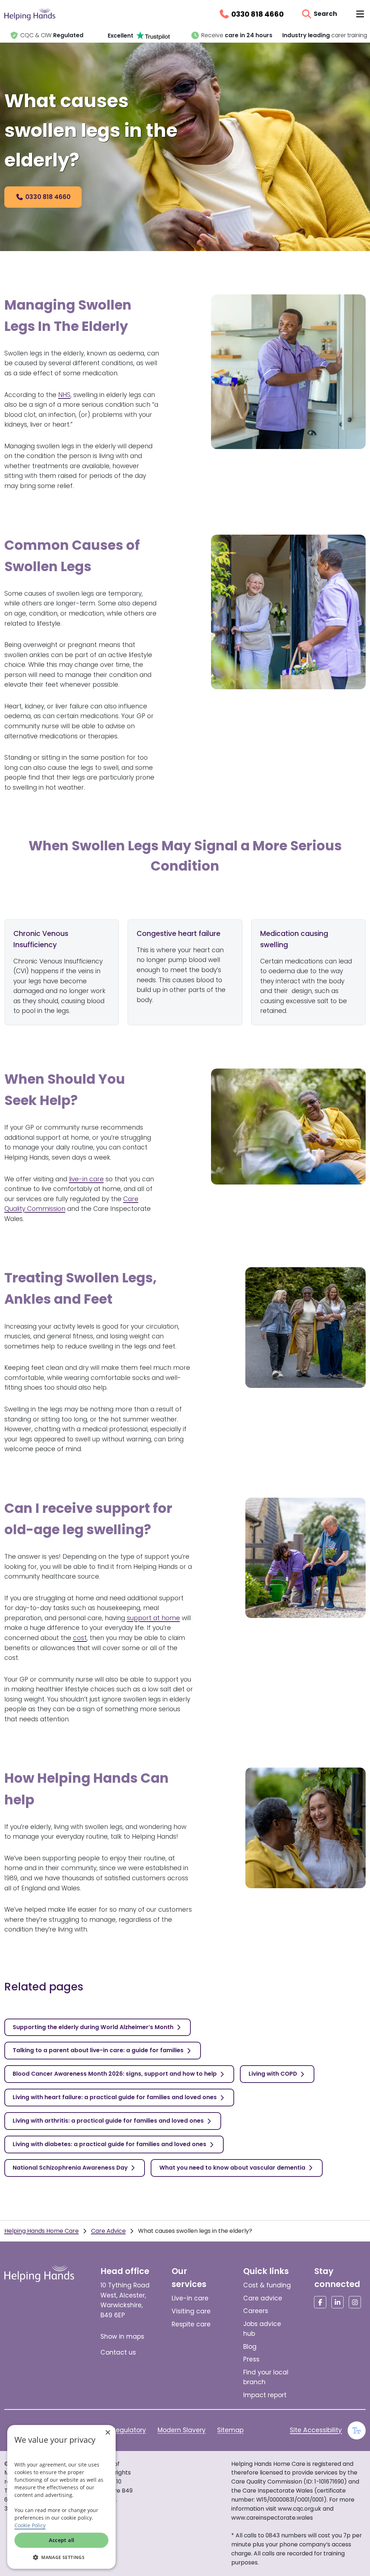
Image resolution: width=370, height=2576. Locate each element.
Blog (250, 2347)
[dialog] (61, 2497)
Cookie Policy (30, 2525)
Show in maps (122, 2336)
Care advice (263, 2298)
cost (80, 1638)
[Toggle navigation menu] (360, 14)
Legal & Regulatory (117, 2430)
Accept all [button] (62, 2540)
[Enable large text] (357, 2430)
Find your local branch (266, 2377)
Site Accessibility (316, 2430)
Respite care (191, 2324)
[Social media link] (320, 2302)
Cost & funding (267, 2285)
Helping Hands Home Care (42, 2231)
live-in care (86, 1179)
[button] (61, 2557)
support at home (153, 1618)
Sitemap (230, 2430)
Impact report (265, 2395)
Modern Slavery (182, 2430)
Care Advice (108, 2231)
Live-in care (190, 2298)
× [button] (107, 2433)
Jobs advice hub (262, 2329)
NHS (64, 395)
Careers (256, 2311)
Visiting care (191, 2311)
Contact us (118, 2352)
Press (251, 2359)
